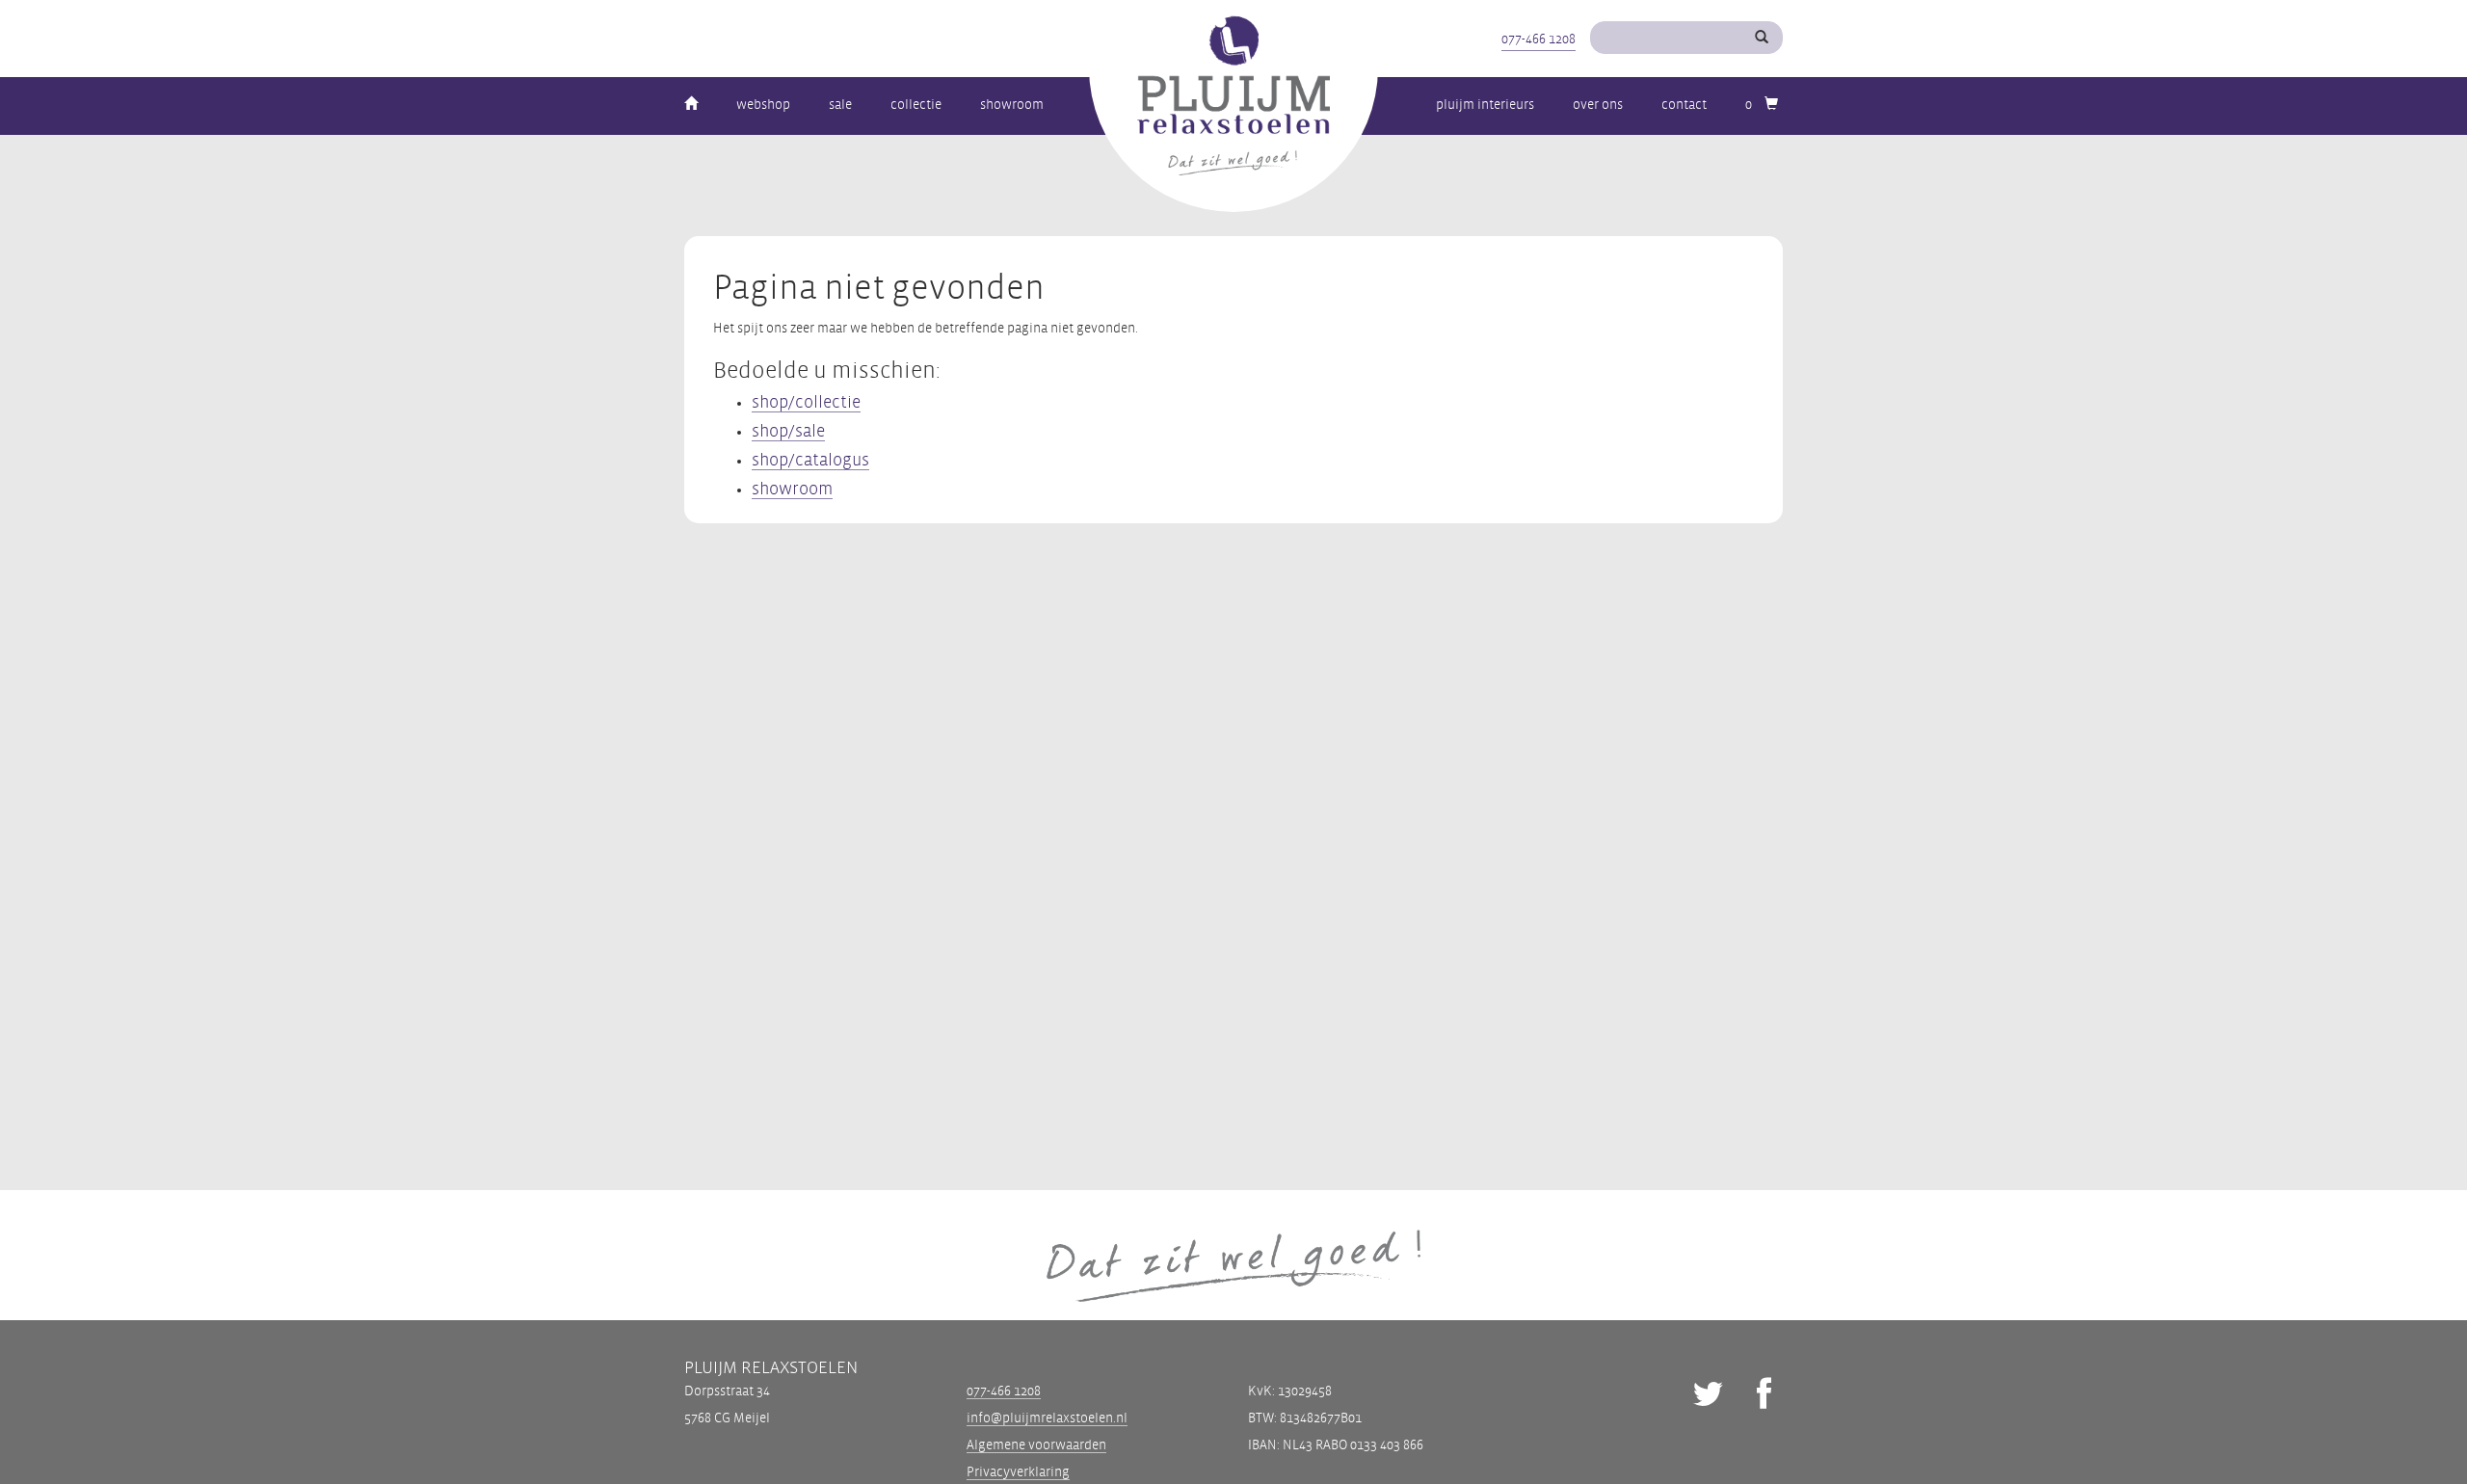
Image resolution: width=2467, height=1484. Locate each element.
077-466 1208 (1539, 39)
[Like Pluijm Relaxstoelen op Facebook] (1764, 1397)
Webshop (763, 105)
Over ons (1598, 105)
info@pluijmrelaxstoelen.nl (1047, 1418)
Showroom (1012, 105)
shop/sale (788, 431)
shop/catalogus (810, 460)
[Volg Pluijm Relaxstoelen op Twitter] (1708, 1397)
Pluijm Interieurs (1485, 105)
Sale (840, 105)
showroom (792, 489)
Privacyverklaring (1018, 1472)
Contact (1684, 105)
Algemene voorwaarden (1036, 1445)
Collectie (916, 105)
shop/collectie (806, 402)
